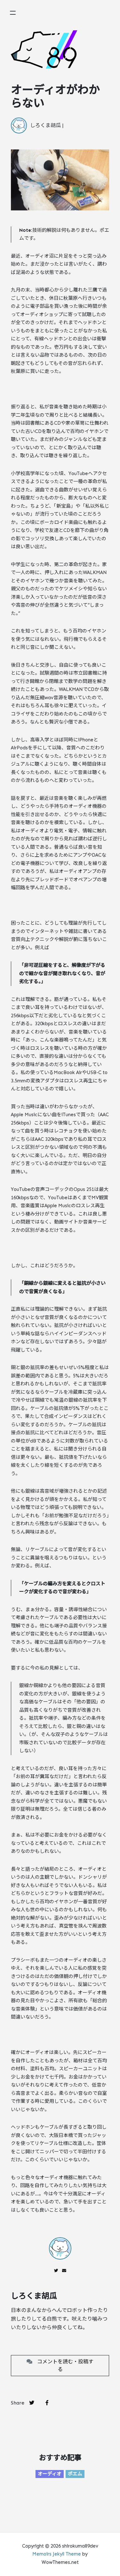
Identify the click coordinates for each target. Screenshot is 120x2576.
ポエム (75, 2474)
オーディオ (50, 2474)
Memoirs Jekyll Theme (57, 2554)
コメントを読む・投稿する (63, 2365)
